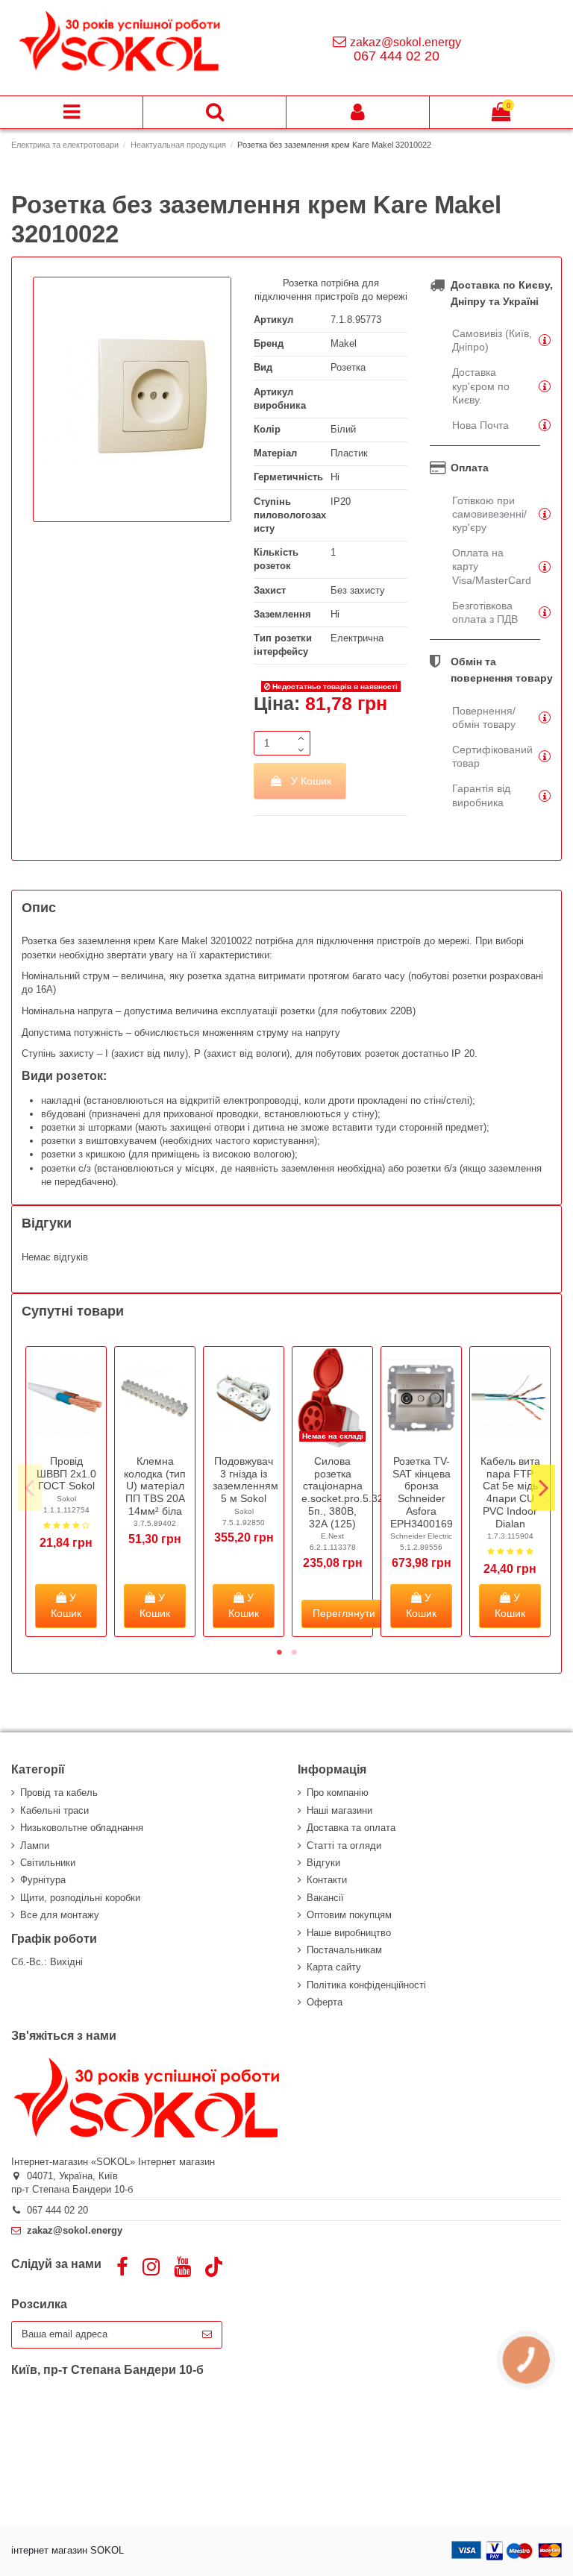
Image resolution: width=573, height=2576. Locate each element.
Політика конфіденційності (366, 1985)
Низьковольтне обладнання (82, 1828)
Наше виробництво (349, 1933)
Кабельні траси (54, 1810)
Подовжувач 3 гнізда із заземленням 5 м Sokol (245, 1480)
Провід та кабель (59, 1793)
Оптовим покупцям (349, 1915)
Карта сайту (334, 1967)
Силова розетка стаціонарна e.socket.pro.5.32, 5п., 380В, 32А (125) (344, 1492)
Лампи (35, 1845)
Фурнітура (43, 1880)
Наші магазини (339, 1810)
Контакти (327, 1880)
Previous (30, 1488)
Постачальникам (344, 1950)
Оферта (325, 2002)
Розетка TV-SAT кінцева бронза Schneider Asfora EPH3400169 (422, 1492)
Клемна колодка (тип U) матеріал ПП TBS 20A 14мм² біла (155, 1486)
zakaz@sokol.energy (406, 42)
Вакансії (325, 1898)
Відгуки (323, 1863)
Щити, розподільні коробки (80, 1898)
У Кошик (311, 781)
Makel (344, 343)
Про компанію (338, 1793)
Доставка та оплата (351, 1828)
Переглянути (344, 1613)
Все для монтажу (60, 1915)
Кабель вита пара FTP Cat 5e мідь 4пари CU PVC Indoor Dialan (510, 1492)
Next (543, 1488)
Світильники (48, 1863)
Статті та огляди (344, 1845)
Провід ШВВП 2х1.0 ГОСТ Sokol (66, 1474)
